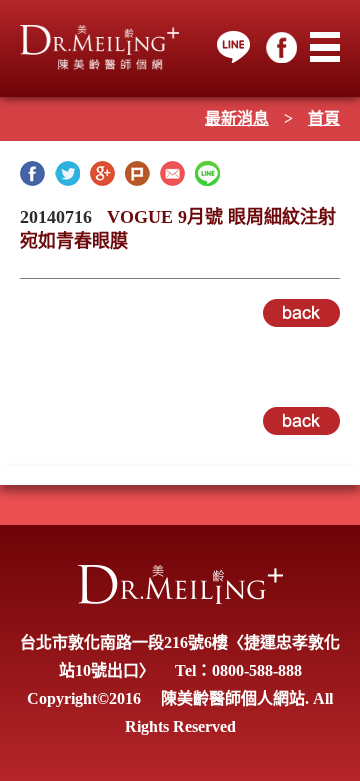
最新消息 (237, 118)
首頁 (324, 118)
